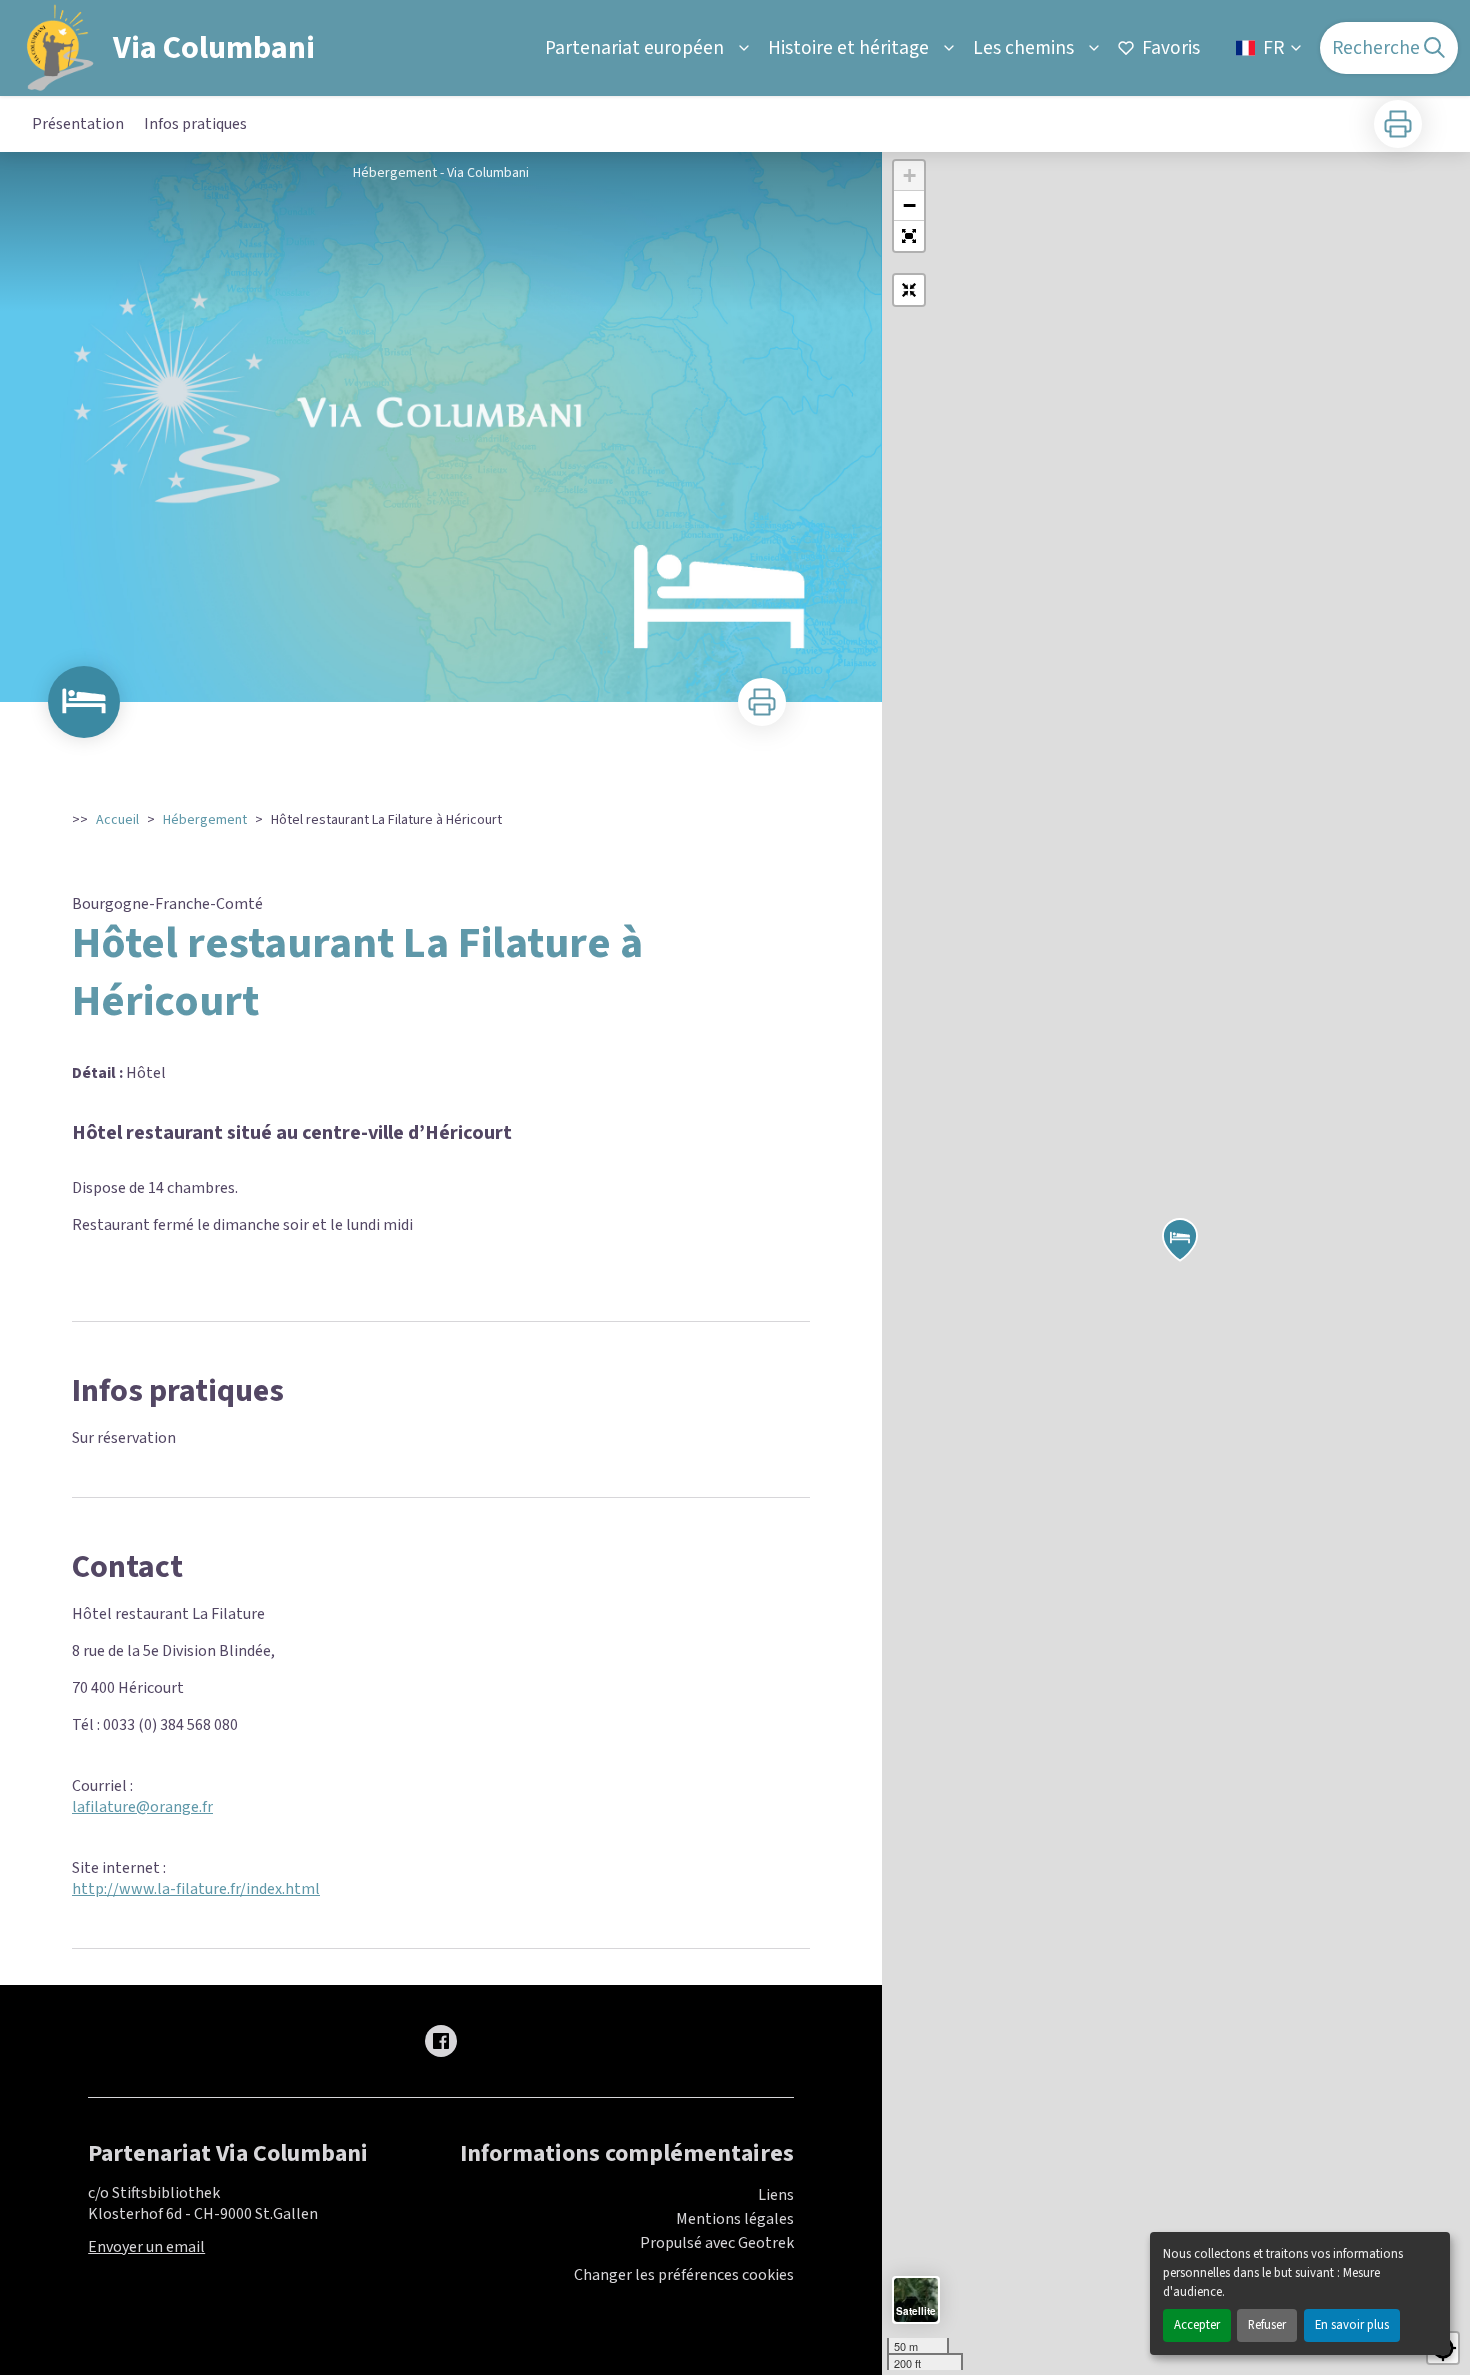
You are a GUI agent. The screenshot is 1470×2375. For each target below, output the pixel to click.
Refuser (1267, 2325)
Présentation (78, 124)
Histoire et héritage (848, 48)
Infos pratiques (195, 124)
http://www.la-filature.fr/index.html (196, 1889)
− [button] (909, 205)
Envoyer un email (146, 2247)
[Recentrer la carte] (909, 290)
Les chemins (1023, 48)
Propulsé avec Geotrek (717, 2243)
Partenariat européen (634, 48)
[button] (909, 236)
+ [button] (909, 175)
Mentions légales (735, 2219)
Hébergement (205, 820)
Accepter (1197, 2325)
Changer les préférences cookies (684, 2275)
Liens (776, 2195)
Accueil (117, 820)
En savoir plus (1352, 2325)
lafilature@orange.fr (142, 1807)
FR (1273, 48)
